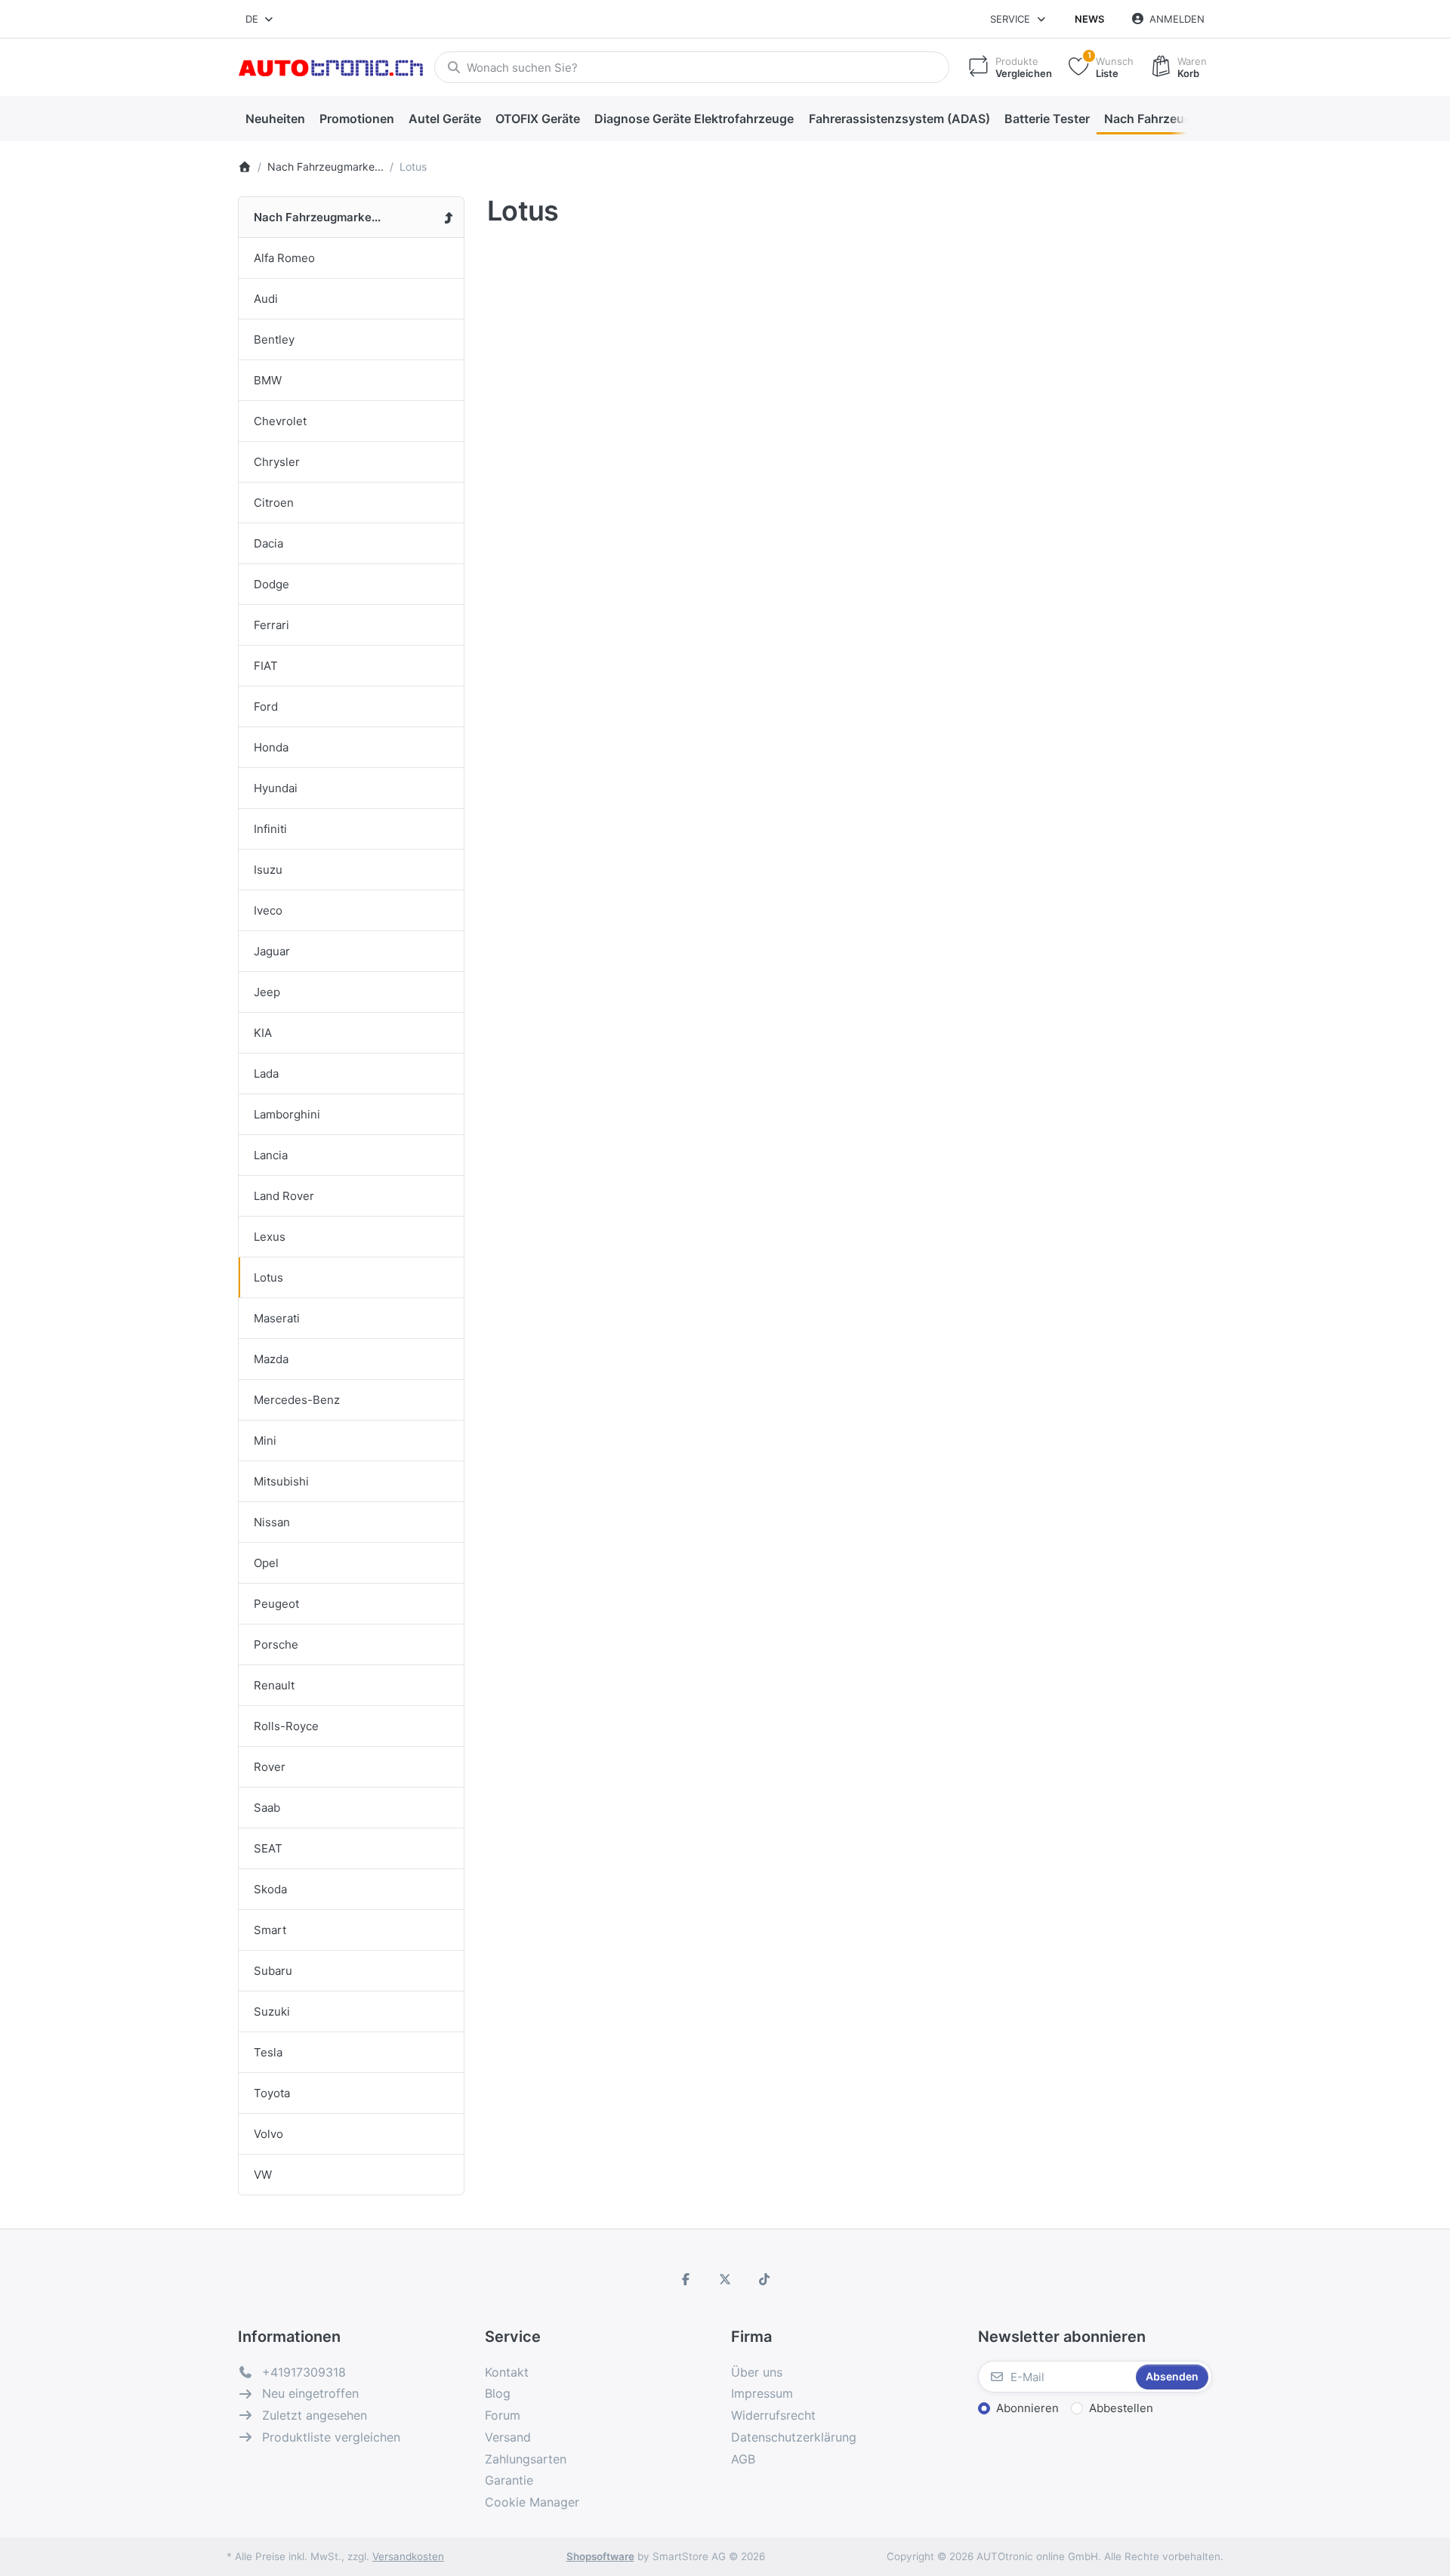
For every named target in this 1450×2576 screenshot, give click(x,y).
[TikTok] (764, 2279)
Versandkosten (408, 2556)
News (1089, 19)
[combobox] (260, 19)
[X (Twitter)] (725, 2279)
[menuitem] (275, 119)
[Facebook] (686, 2279)
